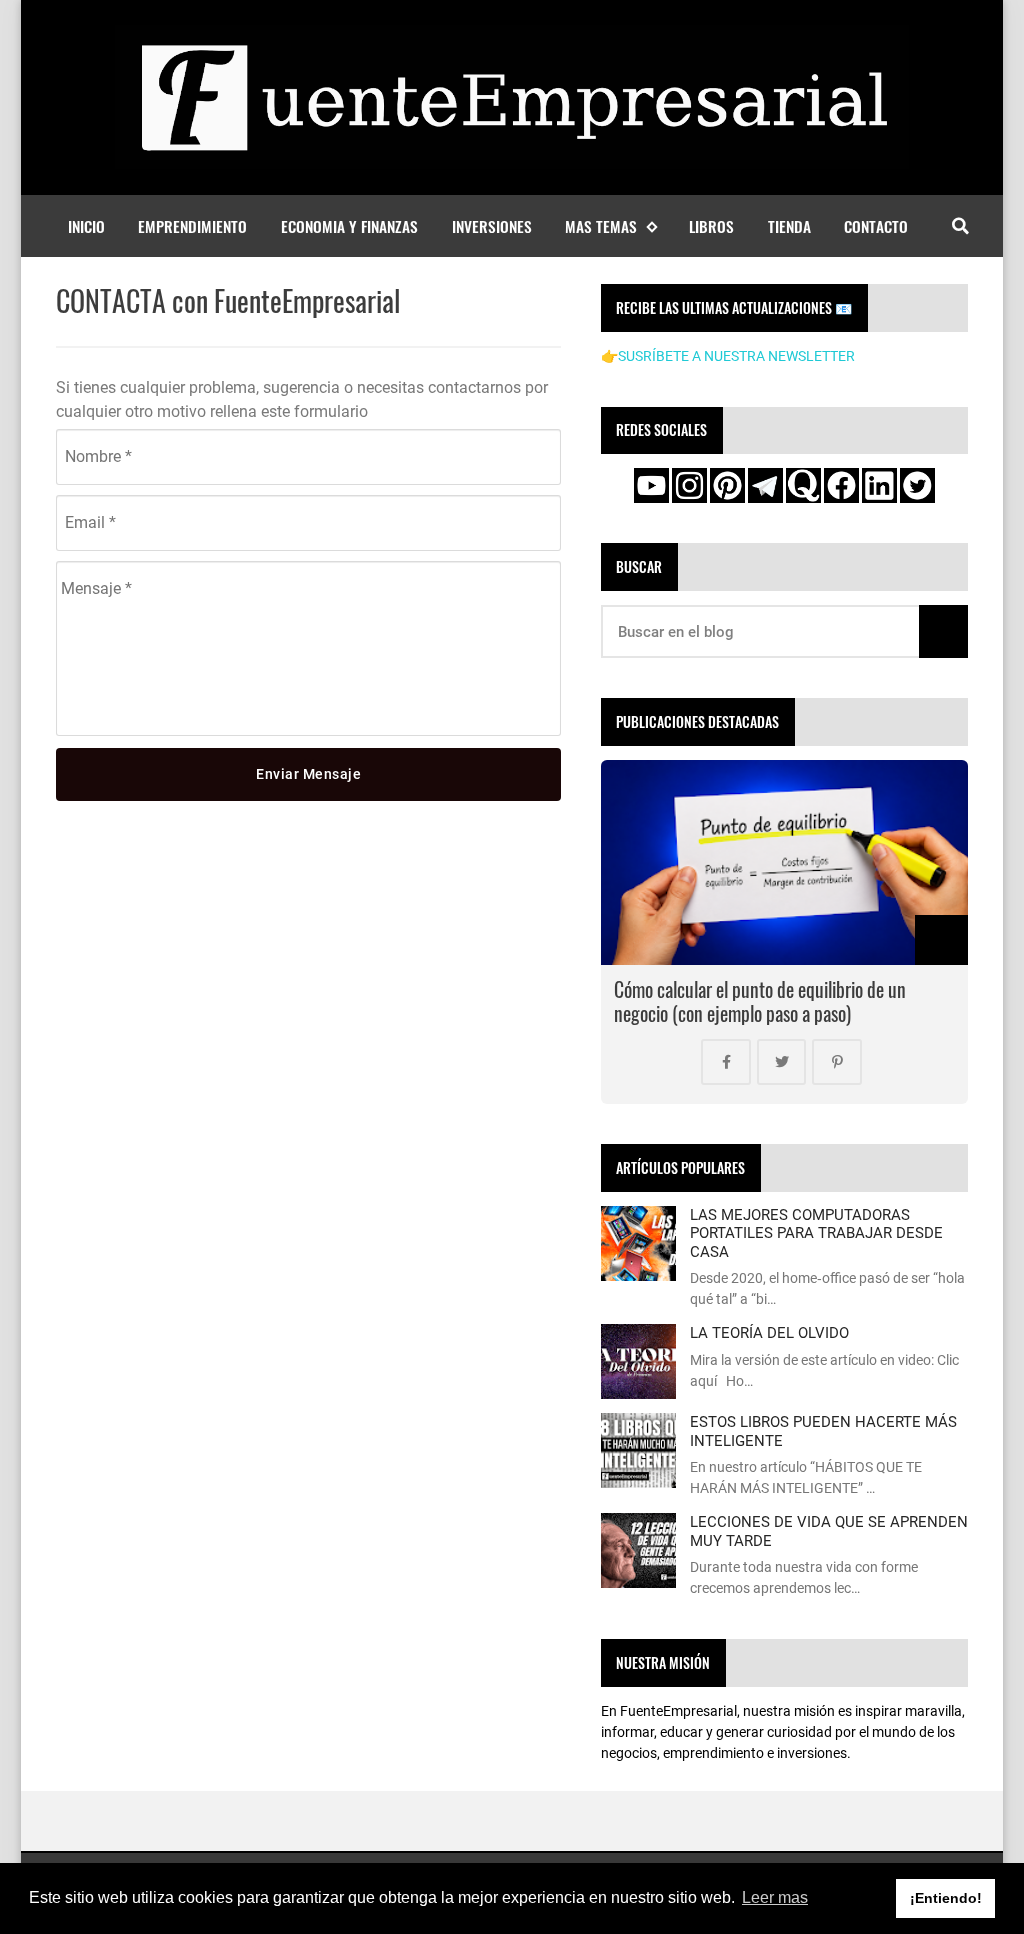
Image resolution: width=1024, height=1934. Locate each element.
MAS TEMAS (601, 226)
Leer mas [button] (775, 1897)
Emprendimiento (192, 226)
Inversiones (492, 226)
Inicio (86, 226)
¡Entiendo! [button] (946, 1898)
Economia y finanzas (349, 226)
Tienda (789, 226)
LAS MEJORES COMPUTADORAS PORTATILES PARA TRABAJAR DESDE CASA (816, 1233)
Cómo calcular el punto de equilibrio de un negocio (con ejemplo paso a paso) (760, 1001)
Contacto (876, 226)
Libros (711, 226)
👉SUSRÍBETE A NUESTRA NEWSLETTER (728, 356)
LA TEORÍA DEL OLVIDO (769, 1333)
